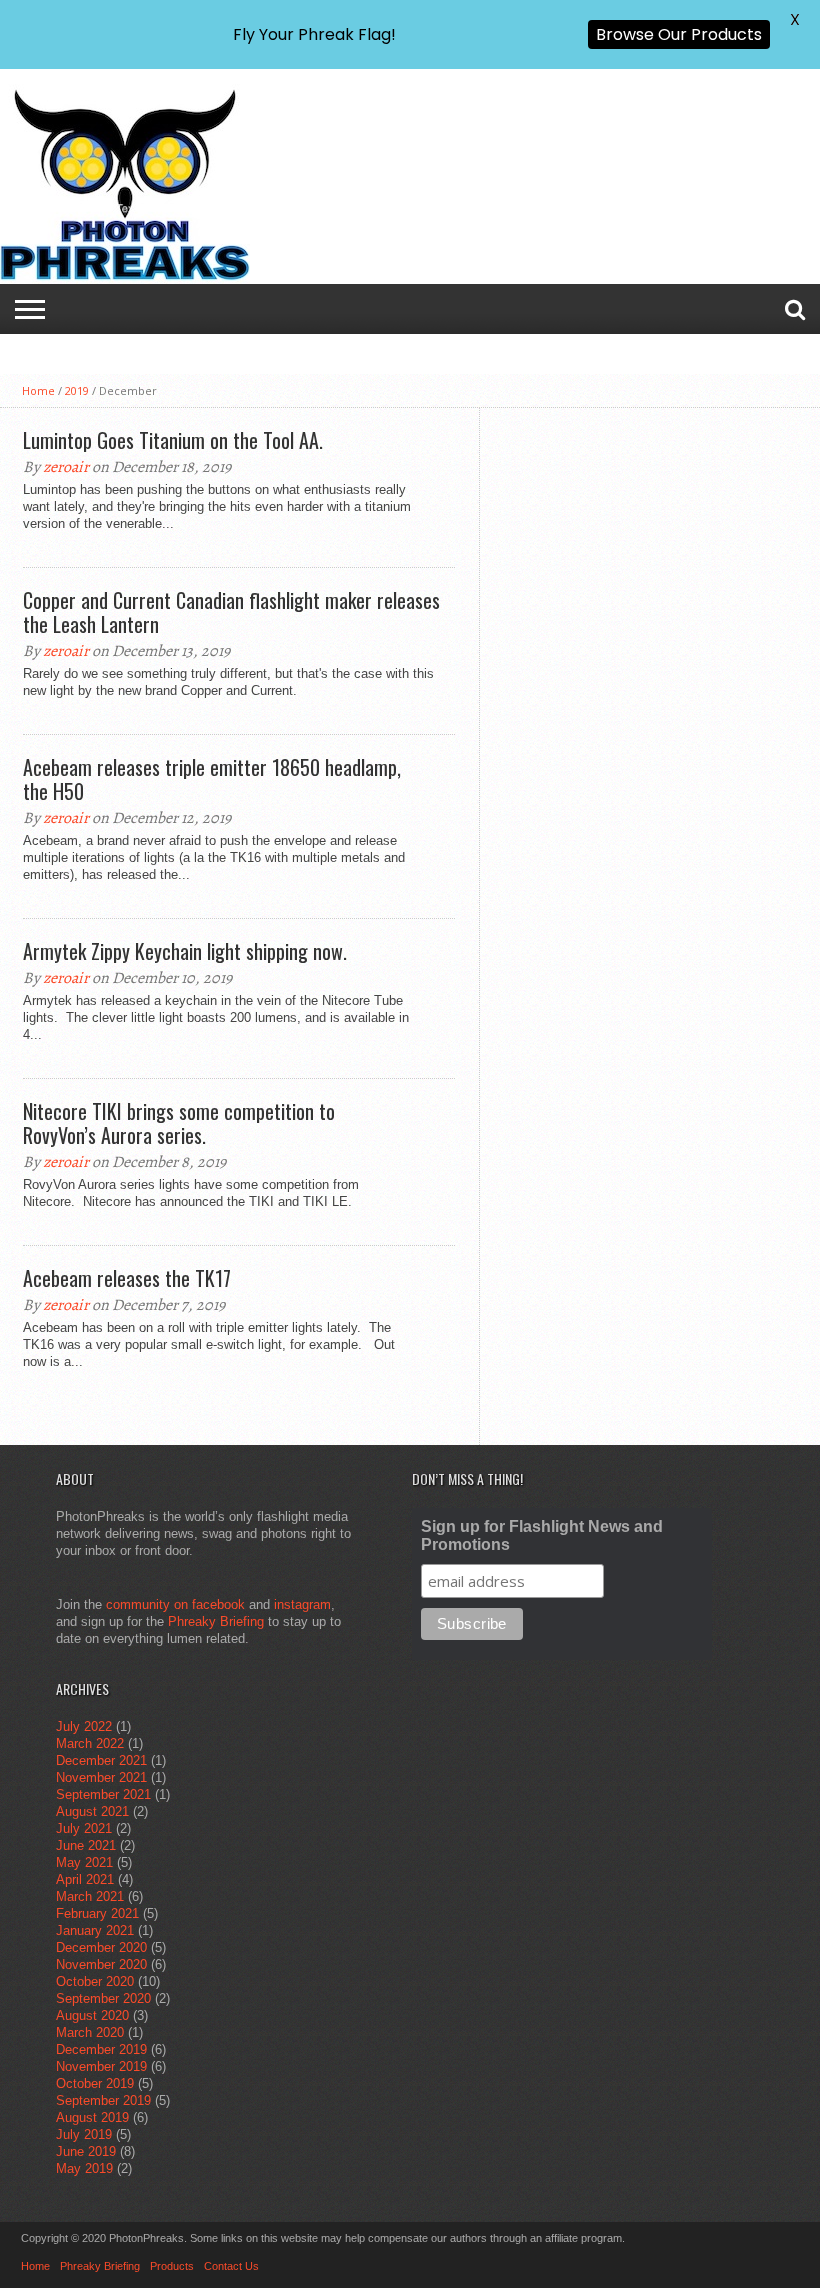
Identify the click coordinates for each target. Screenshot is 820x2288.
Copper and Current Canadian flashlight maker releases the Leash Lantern (231, 612)
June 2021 (86, 1845)
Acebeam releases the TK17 (127, 1278)
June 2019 (86, 2151)
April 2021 (85, 1879)
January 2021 (95, 1930)
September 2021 (103, 1794)
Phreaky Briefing (216, 1621)
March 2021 (90, 1896)
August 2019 (92, 2117)
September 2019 (103, 2100)
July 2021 (84, 1828)
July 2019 (84, 2134)
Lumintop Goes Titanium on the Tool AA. (173, 440)
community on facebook (175, 1604)
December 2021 (101, 1760)
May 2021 (84, 1862)
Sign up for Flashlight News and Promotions (542, 1535)
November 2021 (101, 1777)
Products (172, 2266)
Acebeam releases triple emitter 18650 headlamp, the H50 (212, 779)
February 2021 (97, 1913)
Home (38, 390)
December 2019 (101, 2049)
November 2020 (101, 1964)
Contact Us (231, 2266)
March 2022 (90, 1743)
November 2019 (101, 2066)
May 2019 (84, 2168)
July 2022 (84, 1726)
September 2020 (103, 1998)
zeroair (66, 467)
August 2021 (92, 1811)
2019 (77, 390)
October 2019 (95, 2083)
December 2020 (101, 1947)
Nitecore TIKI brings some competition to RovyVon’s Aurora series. (179, 1123)
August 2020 (92, 2015)
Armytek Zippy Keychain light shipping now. (185, 951)
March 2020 (90, 2032)
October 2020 (95, 1981)
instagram (302, 1604)
